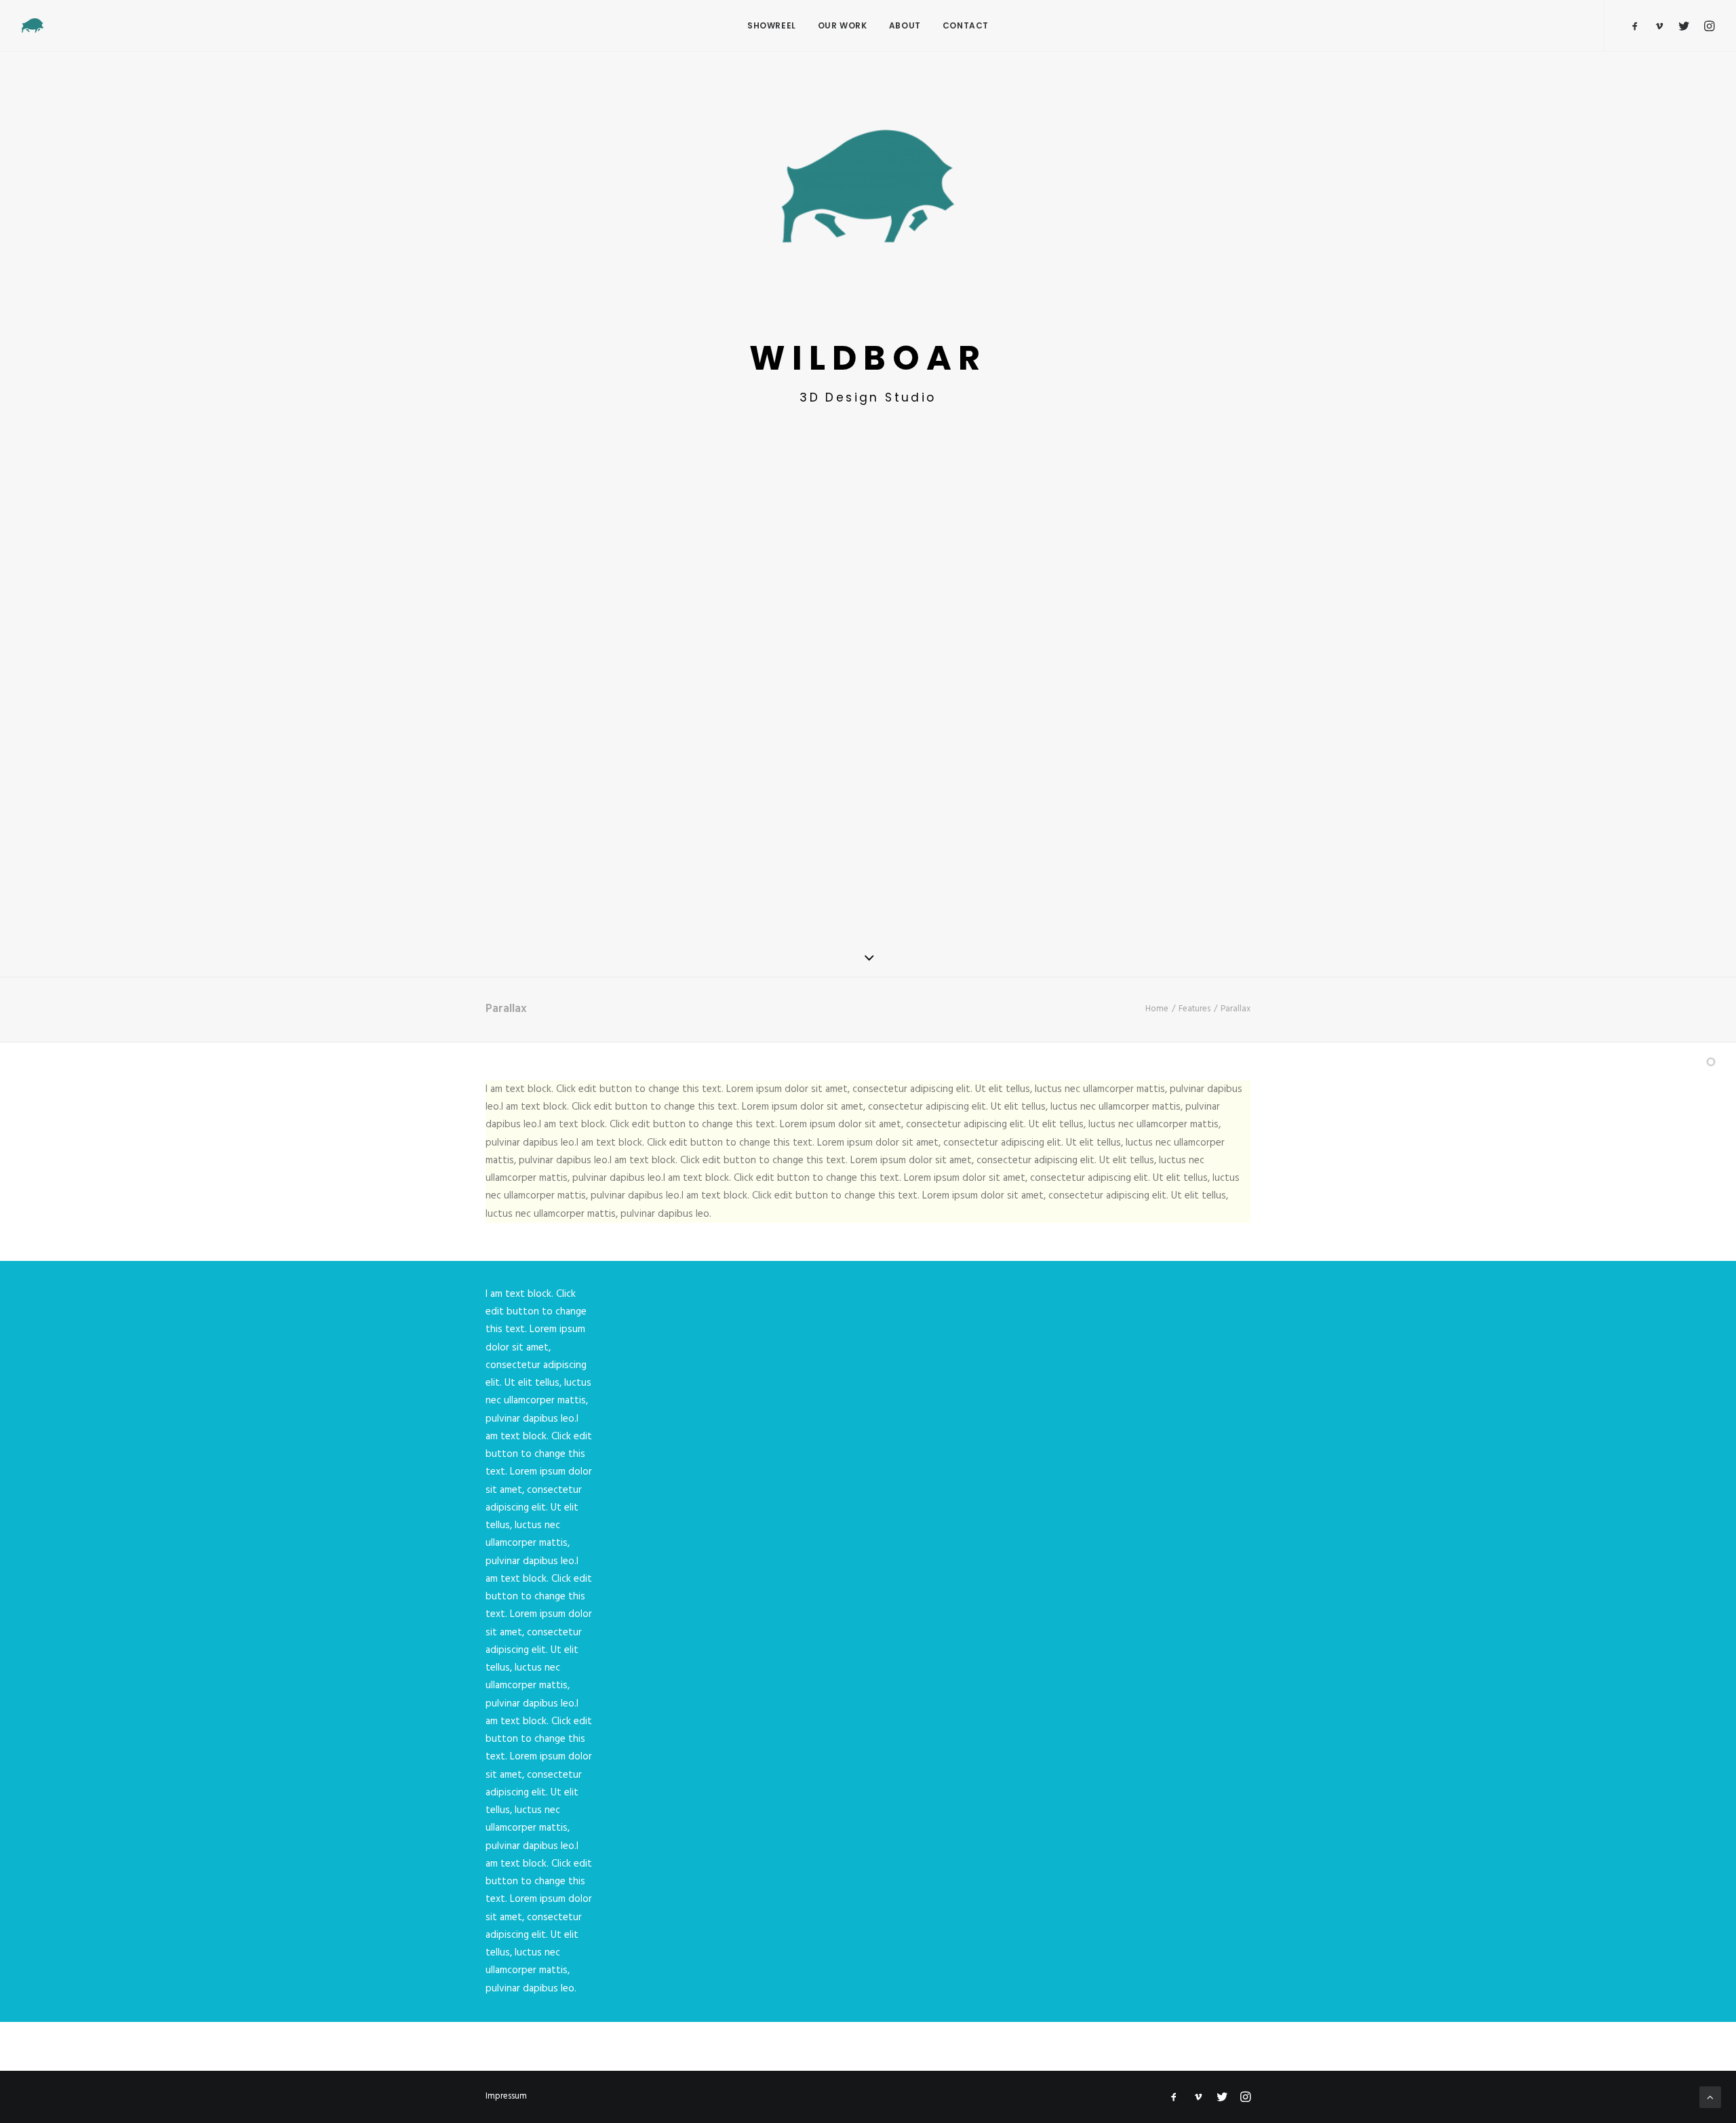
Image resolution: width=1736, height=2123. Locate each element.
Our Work (843, 25)
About (905, 25)
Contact (966, 25)
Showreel (772, 25)
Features (1195, 1009)
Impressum (506, 2096)
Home (1157, 1009)
